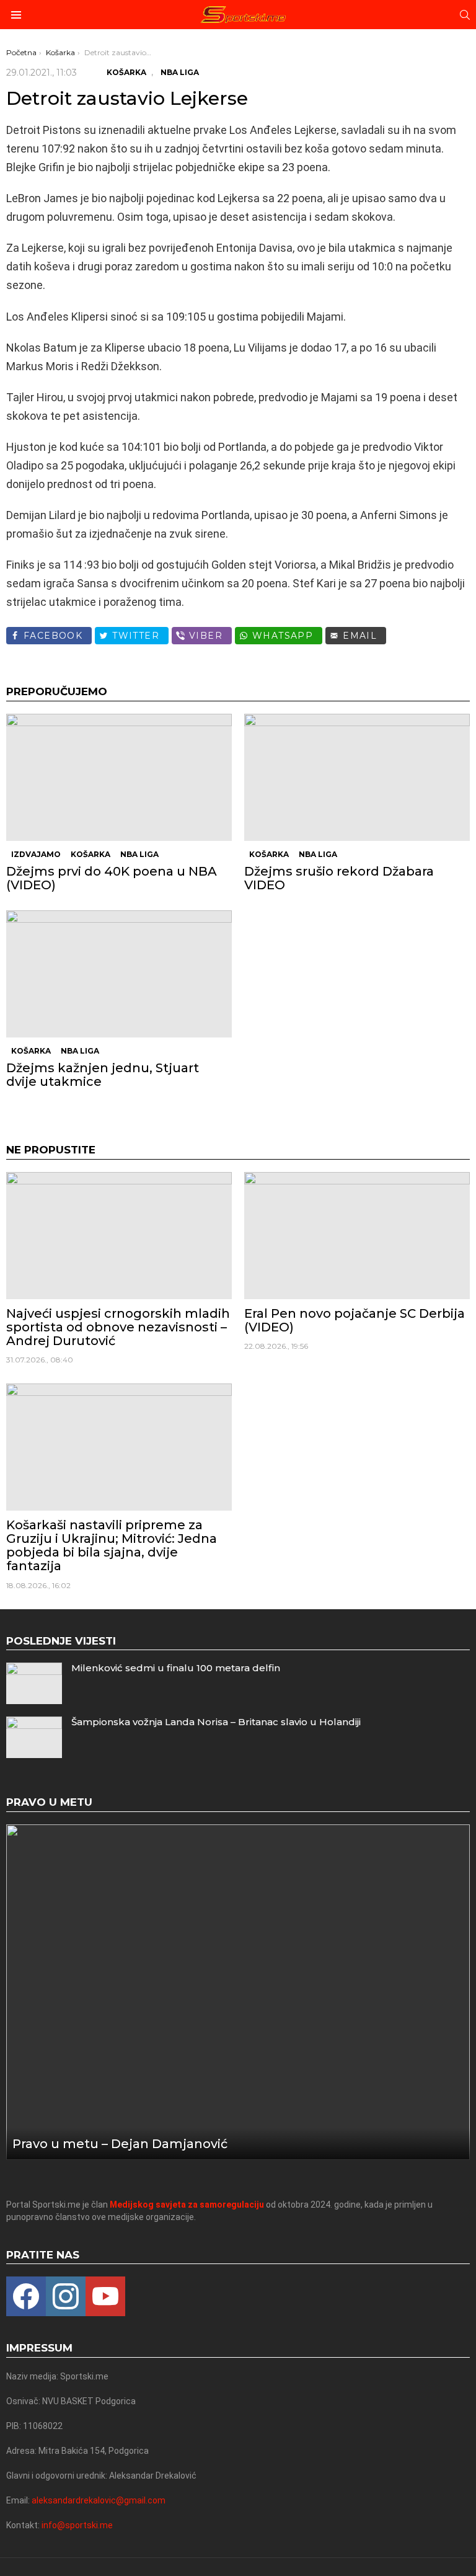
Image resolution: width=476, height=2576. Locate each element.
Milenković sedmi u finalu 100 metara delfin (176, 1668)
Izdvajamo (36, 854)
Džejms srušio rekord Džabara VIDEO (339, 878)
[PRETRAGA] (465, 15)
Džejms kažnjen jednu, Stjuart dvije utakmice (103, 1075)
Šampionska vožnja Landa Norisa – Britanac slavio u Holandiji (216, 1722)
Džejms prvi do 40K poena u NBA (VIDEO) (112, 878)
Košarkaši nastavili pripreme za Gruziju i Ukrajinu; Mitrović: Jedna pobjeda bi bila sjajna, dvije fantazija (112, 1545)
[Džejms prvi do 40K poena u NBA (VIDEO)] (119, 777)
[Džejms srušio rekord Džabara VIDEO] (357, 777)
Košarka (90, 854)
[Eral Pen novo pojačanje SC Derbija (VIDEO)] (357, 1236)
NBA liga (139, 854)
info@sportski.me (77, 2525)
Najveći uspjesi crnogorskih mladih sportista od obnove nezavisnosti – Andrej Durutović (118, 1327)
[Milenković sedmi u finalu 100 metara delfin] (34, 1683)
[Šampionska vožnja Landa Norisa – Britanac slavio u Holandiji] (34, 1737)
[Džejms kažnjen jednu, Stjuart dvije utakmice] (119, 974)
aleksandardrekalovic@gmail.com (99, 2500)
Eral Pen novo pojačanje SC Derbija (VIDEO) (355, 1320)
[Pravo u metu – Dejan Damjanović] (238, 1992)
